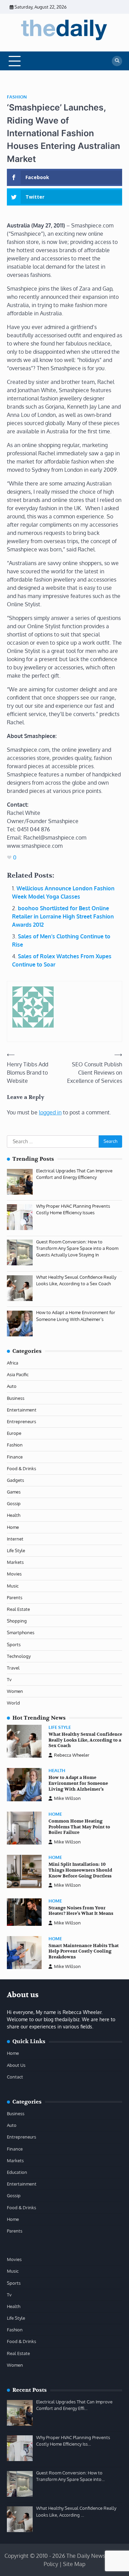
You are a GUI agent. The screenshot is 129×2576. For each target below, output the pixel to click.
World (13, 1703)
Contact (15, 2077)
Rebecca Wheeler (72, 1755)
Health (14, 1515)
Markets (15, 1562)
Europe (14, 1433)
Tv (9, 1679)
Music (13, 1586)
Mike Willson (67, 1798)
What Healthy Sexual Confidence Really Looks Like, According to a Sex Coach (85, 1740)
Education (17, 2172)
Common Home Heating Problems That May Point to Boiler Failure (79, 1827)
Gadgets (15, 1480)
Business (16, 1398)
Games (14, 1492)
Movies (14, 1574)
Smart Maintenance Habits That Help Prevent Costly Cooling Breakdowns (84, 1951)
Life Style (16, 1550)
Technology (19, 1656)
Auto (12, 1386)
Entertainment (22, 1410)
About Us (16, 2065)
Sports (14, 1644)
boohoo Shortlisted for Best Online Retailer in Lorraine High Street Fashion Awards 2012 (63, 916)
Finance (15, 1457)
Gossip (14, 1503)
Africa (13, 1363)
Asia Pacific (18, 1374)
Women (15, 1691)
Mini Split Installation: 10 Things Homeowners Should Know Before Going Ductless (80, 1870)
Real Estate (18, 1609)
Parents (15, 1597)
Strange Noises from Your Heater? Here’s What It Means (81, 1911)
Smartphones (21, 1632)
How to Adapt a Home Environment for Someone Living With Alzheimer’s (78, 1783)
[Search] (117, 61)
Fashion (17, 97)
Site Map (74, 2564)
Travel (13, 1668)
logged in (50, 1112)
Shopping (17, 1621)
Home (13, 1527)
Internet (15, 1539)
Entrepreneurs (21, 1421)
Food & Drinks (21, 1468)
